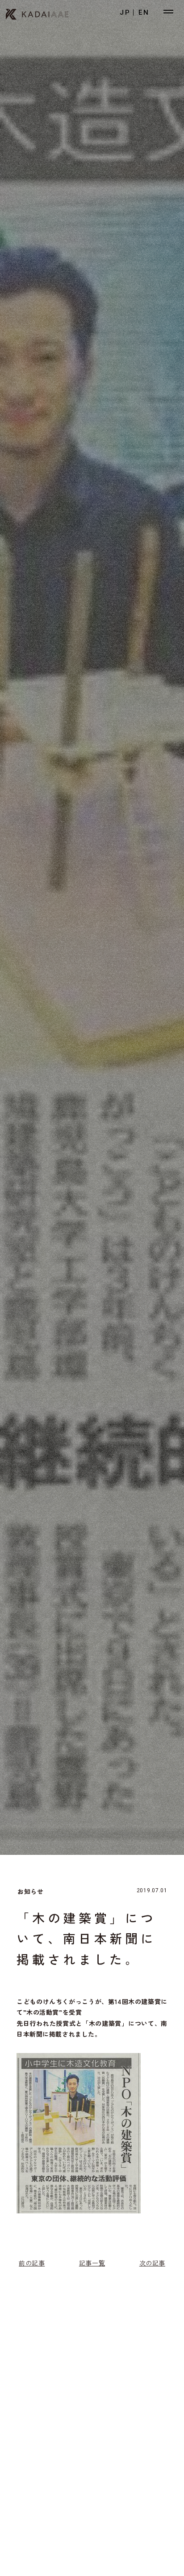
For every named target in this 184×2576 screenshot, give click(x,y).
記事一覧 (92, 2263)
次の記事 (152, 2263)
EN (144, 12)
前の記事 (32, 2263)
